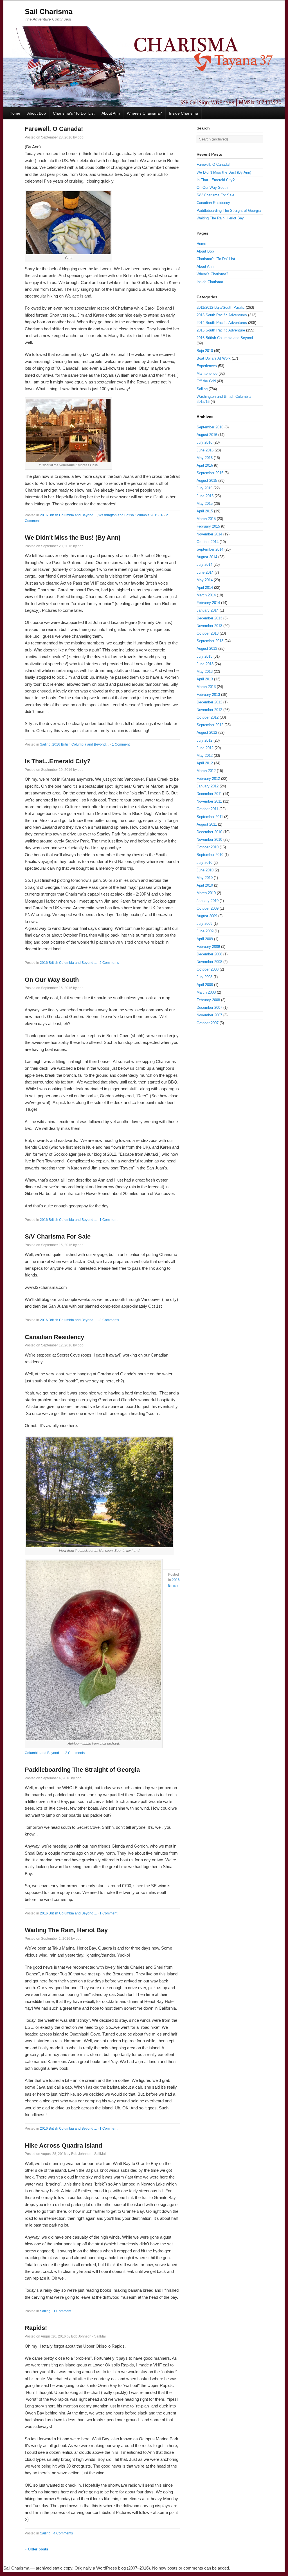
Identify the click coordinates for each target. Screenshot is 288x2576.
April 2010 (205, 885)
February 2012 (208, 779)
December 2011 (209, 794)
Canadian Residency (54, 1337)
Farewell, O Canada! (54, 129)
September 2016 (210, 427)
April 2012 (205, 763)
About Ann (111, 113)
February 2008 (208, 1000)
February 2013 (208, 695)
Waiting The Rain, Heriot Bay (66, 1930)
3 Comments (109, 1320)
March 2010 (206, 893)
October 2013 (208, 633)
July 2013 (204, 656)
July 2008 (204, 977)
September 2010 (210, 855)
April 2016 (205, 465)
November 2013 (209, 626)
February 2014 (208, 603)
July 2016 (204, 442)
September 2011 (210, 817)
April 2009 (205, 939)
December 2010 (209, 832)
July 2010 (204, 863)
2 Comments (109, 963)
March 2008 (206, 992)
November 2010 (209, 840)
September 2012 (210, 725)
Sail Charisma (49, 12)
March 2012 (206, 771)
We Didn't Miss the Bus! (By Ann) (73, 538)
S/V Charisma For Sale (58, 1236)
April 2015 (205, 511)
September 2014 (210, 549)
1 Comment (121, 744)
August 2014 (207, 557)
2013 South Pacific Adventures (222, 315)
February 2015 (208, 526)
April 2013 (205, 679)
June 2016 (205, 450)
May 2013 (205, 672)
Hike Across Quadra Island (63, 2145)
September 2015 (210, 473)
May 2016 (205, 458)
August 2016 (207, 435)
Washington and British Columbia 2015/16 (131, 515)
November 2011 (209, 801)
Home (15, 113)
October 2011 (207, 809)
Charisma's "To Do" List (74, 113)
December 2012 (209, 702)
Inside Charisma (184, 113)
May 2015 (205, 504)
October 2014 (208, 542)
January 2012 (208, 786)
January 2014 (208, 610)
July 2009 (204, 924)
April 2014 (205, 588)
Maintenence (207, 373)
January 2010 (208, 901)
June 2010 (205, 870)
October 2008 (208, 969)
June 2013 (205, 664)
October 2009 (208, 908)
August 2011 (207, 824)
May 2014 (205, 580)
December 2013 (209, 618)
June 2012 (205, 748)
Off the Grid (206, 381)
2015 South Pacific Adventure (221, 330)
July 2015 (204, 488)
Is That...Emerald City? (58, 761)
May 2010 (205, 878)
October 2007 (208, 1023)
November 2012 (209, 710)
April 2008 (205, 985)
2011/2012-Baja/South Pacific (221, 307)
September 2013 (210, 641)
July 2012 (204, 740)
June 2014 (205, 572)
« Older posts (36, 2549)
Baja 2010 (205, 351)
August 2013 (207, 648)
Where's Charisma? (144, 113)
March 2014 (206, 595)
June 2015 (205, 496)
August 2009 (207, 916)
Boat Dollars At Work (214, 358)
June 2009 (205, 931)
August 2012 (207, 732)
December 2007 (209, 1008)
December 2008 (209, 954)
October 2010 (208, 847)
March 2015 (206, 519)
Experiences (207, 366)
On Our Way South (52, 980)
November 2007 (209, 1015)
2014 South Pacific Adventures (222, 323)
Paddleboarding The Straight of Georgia (82, 1770)
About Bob (37, 113)
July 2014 (204, 565)
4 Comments (63, 2533)
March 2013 (206, 687)
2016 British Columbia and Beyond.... (68, 515)
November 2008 (209, 962)
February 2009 (208, 947)
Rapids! (36, 2328)
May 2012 (205, 756)
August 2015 (207, 481)
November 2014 (209, 534)
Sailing (45, 744)
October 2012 (208, 717)
